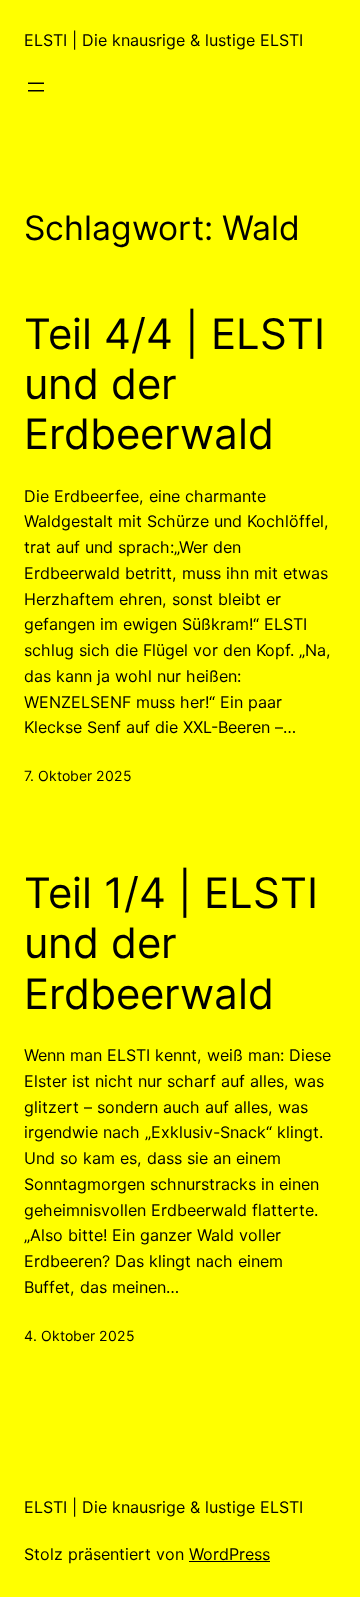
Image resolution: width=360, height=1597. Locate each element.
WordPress (229, 1554)
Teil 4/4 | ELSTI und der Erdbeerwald (174, 384)
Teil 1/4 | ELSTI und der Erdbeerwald (171, 943)
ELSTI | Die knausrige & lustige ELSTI (163, 40)
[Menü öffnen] (36, 87)
